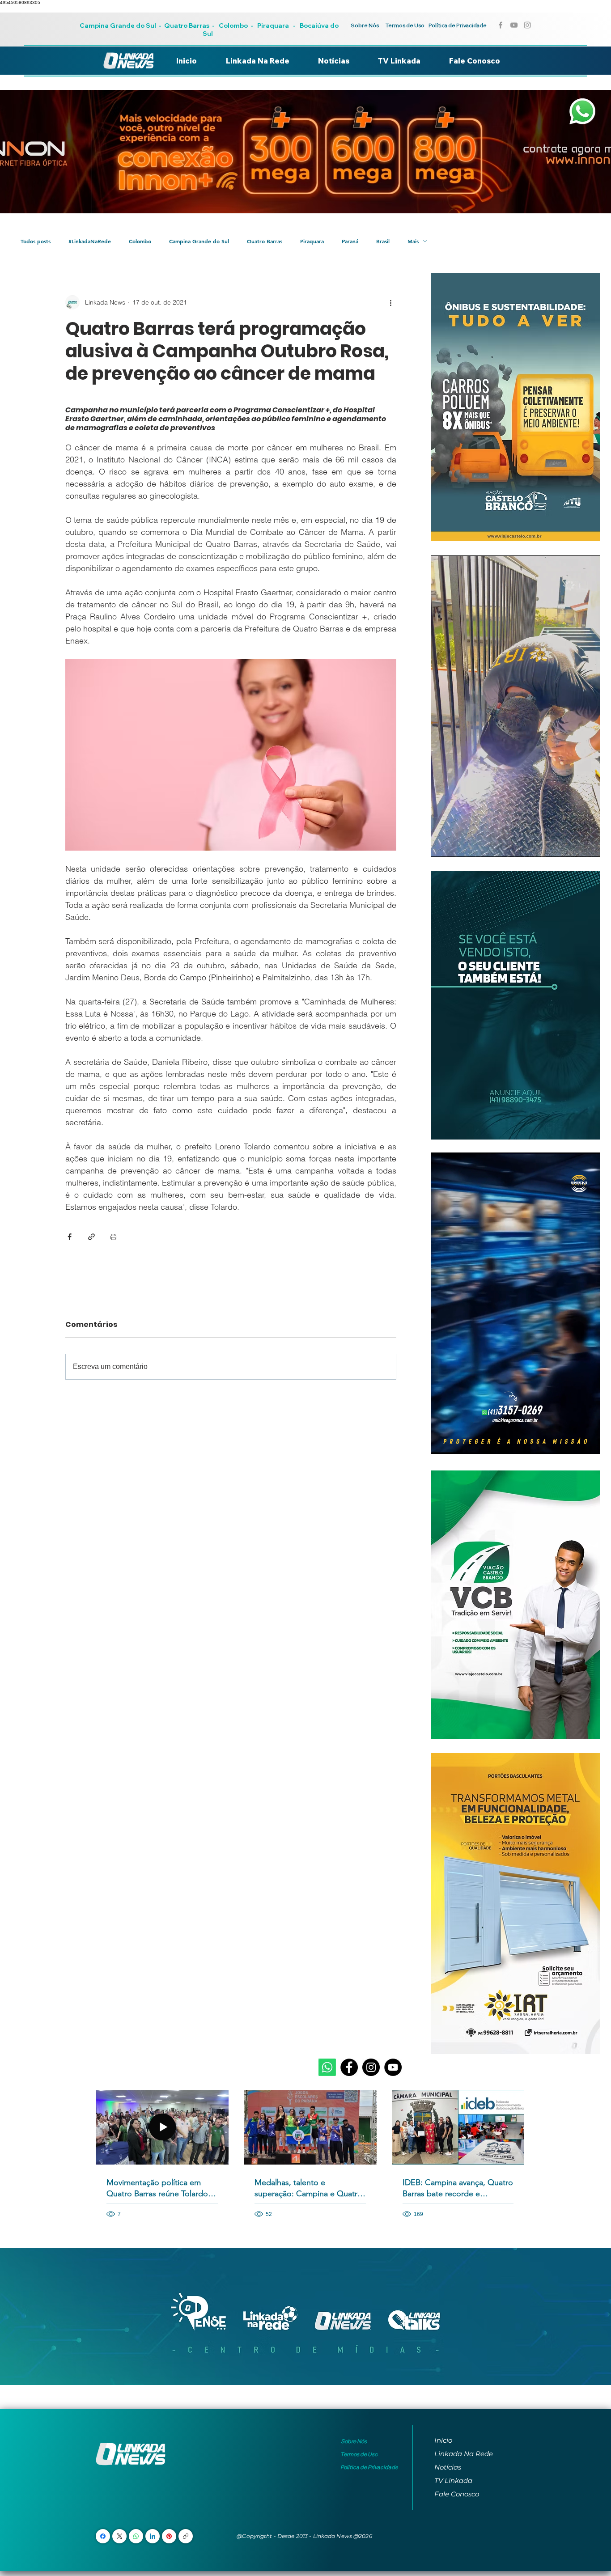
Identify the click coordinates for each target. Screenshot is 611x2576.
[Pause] (442, 845)
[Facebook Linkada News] (501, 25)
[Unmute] (458, 845)
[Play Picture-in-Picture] (573, 845)
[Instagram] (371, 2067)
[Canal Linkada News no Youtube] (514, 25)
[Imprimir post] (113, 1237)
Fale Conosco (457, 2494)
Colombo (233, 25)
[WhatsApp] (136, 2536)
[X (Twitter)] (120, 2536)
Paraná (350, 241)
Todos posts (36, 241)
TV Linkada (453, 2481)
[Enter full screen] (588, 845)
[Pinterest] (169, 2536)
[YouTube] (393, 2067)
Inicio (443, 2440)
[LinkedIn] (153, 2536)
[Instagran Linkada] (527, 25)
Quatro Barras (187, 25)
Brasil (383, 241)
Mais (413, 241)
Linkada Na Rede (464, 2454)
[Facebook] (349, 2067)
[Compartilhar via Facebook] (70, 1237)
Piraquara (273, 25)
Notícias (448, 2467)
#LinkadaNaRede (90, 241)
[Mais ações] (391, 302)
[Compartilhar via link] (91, 1237)
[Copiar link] (186, 2536)
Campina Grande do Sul (119, 25)
